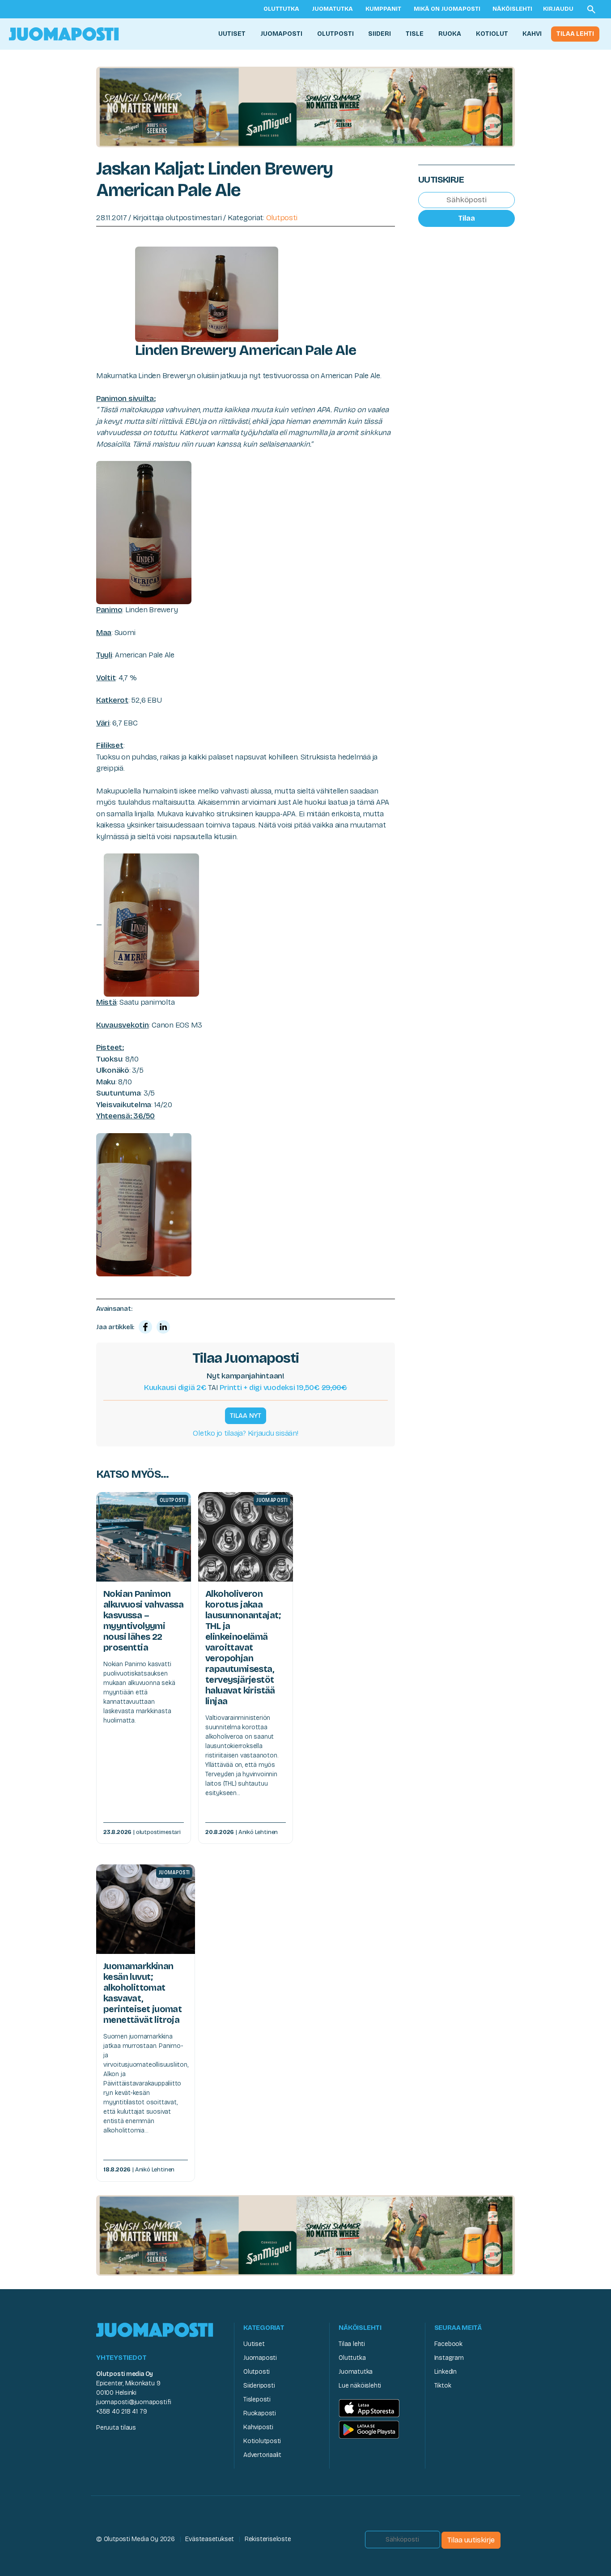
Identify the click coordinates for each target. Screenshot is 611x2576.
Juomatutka (332, 9)
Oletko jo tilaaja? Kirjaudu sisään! (245, 1433)
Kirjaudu (558, 9)
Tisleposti (257, 2399)
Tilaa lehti (575, 34)
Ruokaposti (260, 2413)
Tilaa (467, 218)
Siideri (380, 34)
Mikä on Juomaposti (447, 9)
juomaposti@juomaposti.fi (134, 2402)
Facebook (448, 2344)
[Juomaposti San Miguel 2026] (305, 106)
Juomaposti (281, 34)
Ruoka (450, 34)
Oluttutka (281, 9)
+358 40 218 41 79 (121, 2412)
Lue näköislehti (360, 2386)
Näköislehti (512, 9)
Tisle (415, 34)
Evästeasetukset (210, 2539)
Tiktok (443, 2386)
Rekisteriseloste (268, 2539)
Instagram (449, 2358)
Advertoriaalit (262, 2455)
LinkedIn (446, 2372)
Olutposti (335, 34)
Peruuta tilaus (116, 2428)
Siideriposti (259, 2386)
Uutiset (232, 34)
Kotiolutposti (262, 2441)
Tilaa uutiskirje (471, 2540)
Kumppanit (383, 9)
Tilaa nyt (246, 1416)
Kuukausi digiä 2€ (175, 1388)
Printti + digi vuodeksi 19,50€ (283, 1388)
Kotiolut (492, 34)
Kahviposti (258, 2427)
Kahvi (532, 34)
